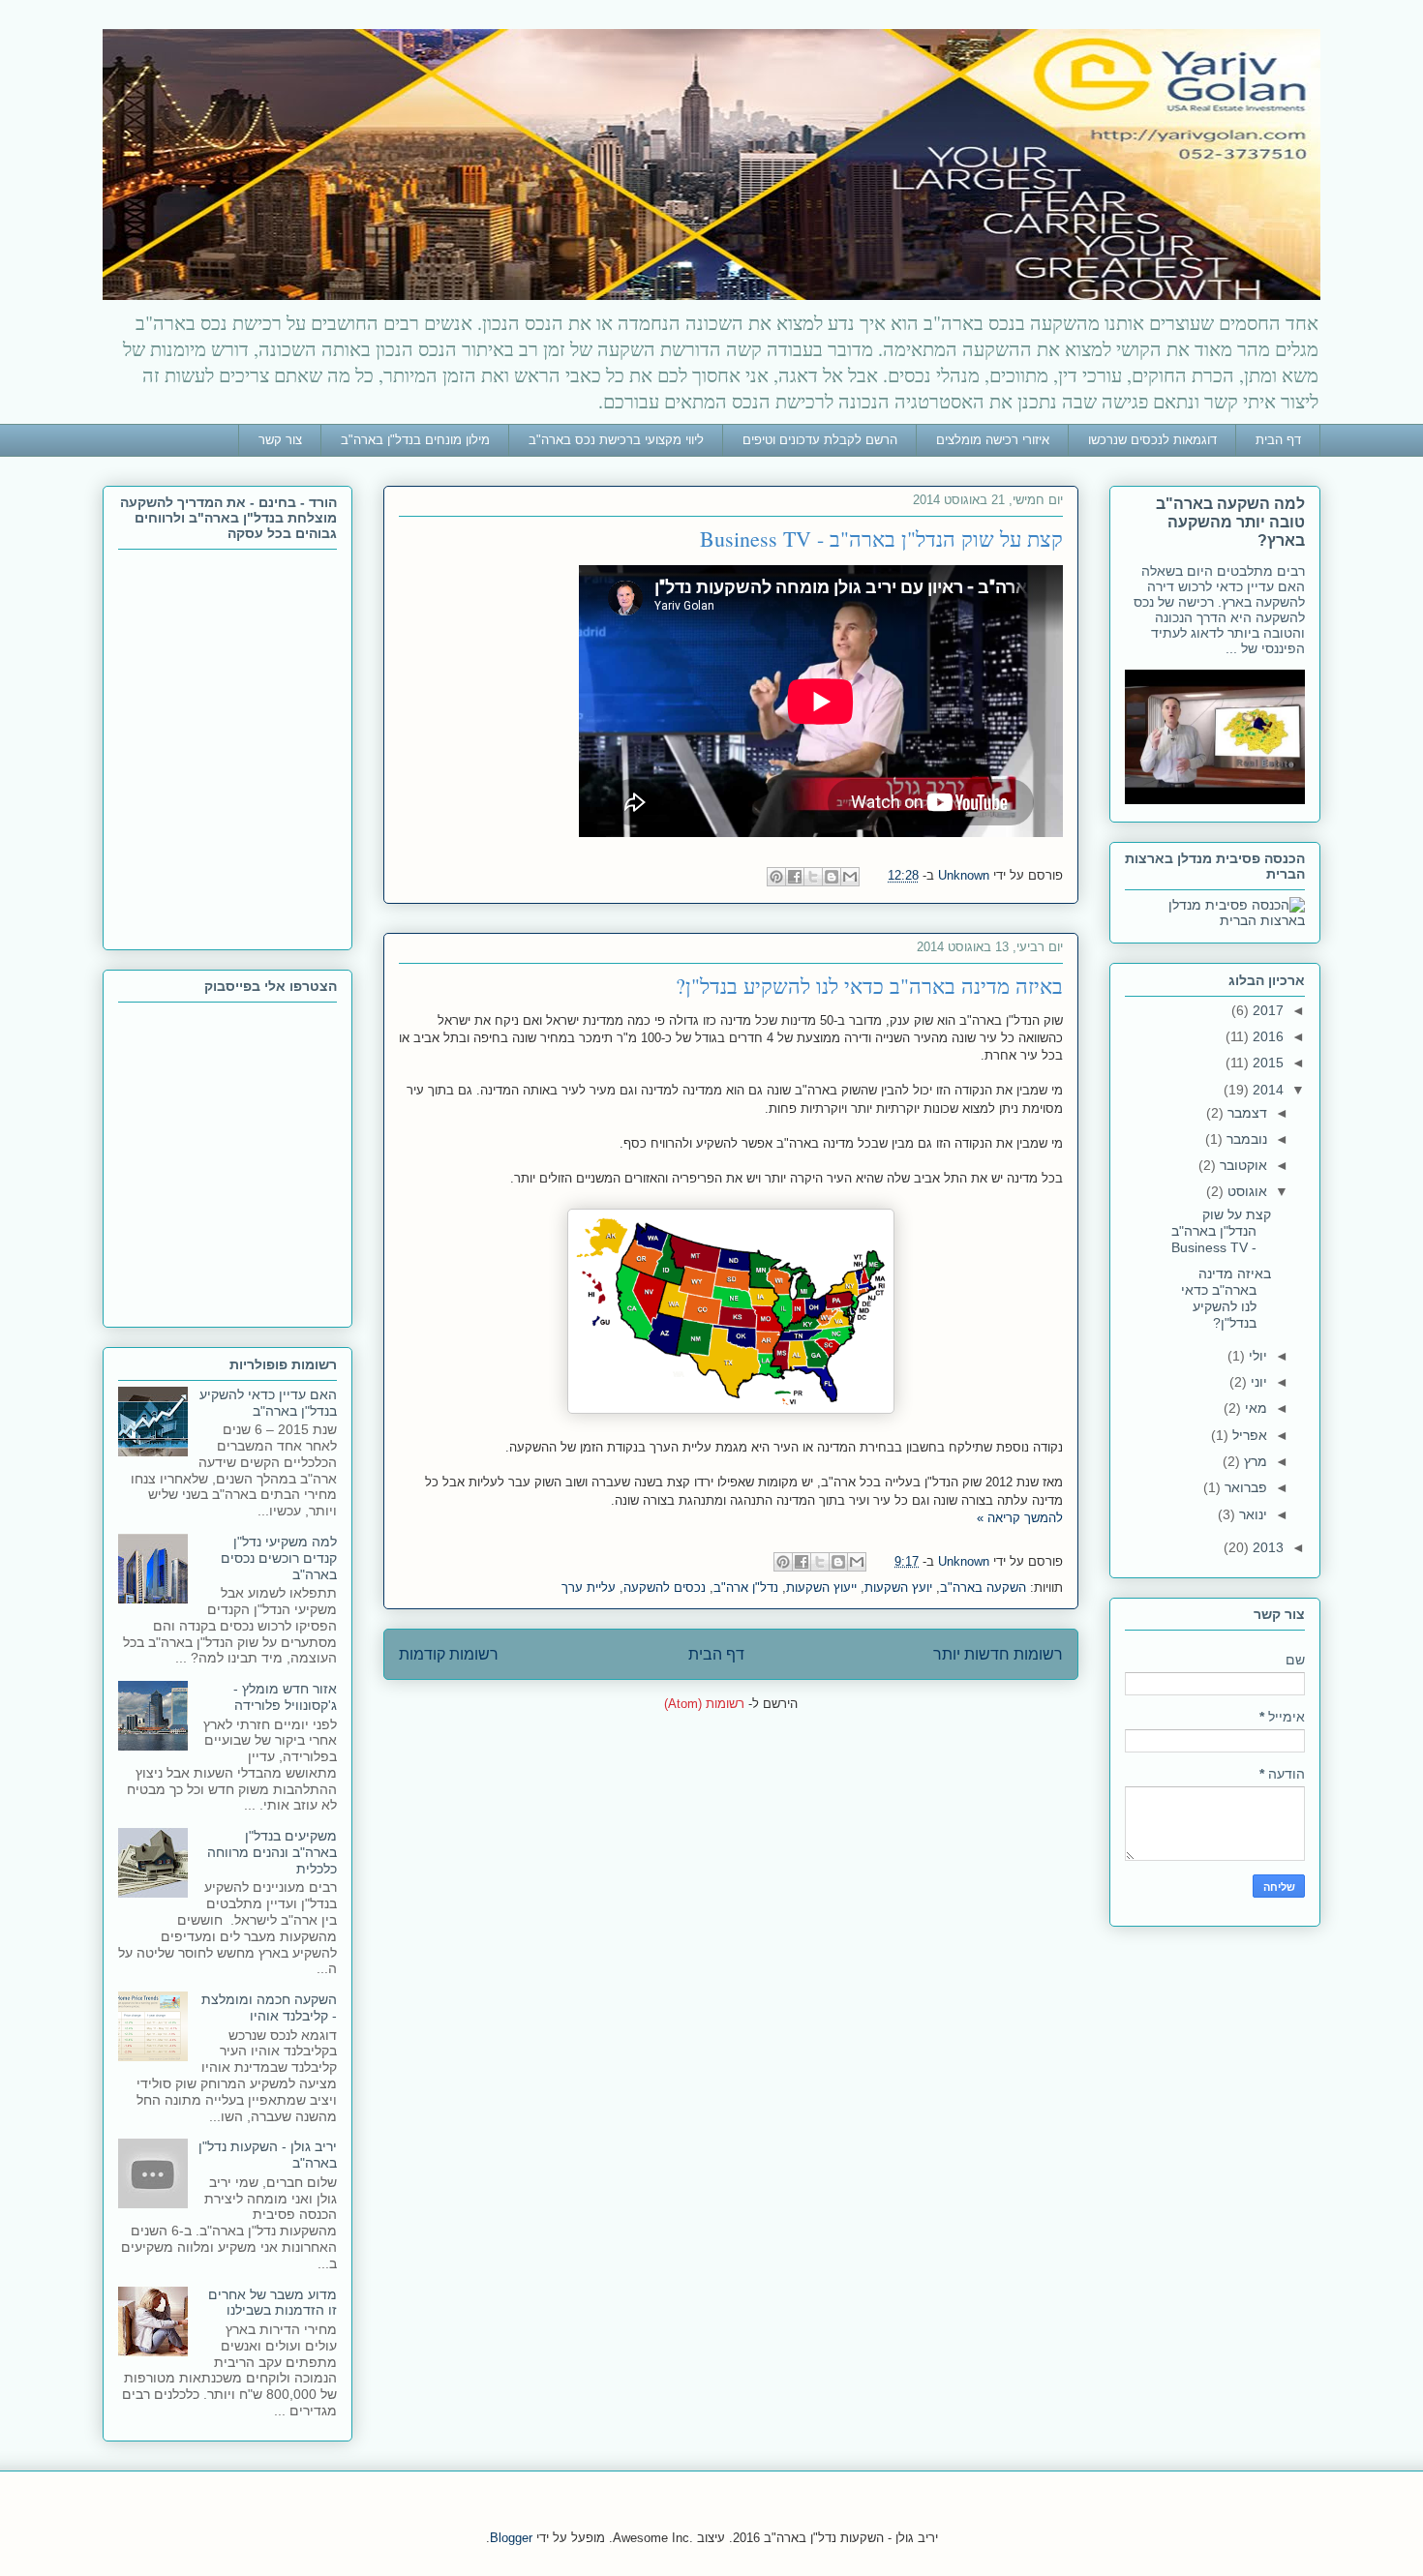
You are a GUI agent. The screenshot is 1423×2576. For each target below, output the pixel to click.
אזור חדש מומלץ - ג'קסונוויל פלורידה (285, 1697)
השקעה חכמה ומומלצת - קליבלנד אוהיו (269, 2007)
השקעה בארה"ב (983, 1588)
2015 (1266, 1063)
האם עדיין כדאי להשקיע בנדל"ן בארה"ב (268, 1403)
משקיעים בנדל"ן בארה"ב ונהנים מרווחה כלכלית (272, 1852)
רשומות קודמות (449, 1654)
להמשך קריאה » (1020, 1518)
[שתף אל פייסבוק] (795, 877)
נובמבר (1245, 1139)
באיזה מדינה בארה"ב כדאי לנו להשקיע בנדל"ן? (869, 986)
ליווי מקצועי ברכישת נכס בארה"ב (616, 440)
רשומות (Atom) (704, 1704)
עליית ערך (589, 1588)
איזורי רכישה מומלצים (993, 440)
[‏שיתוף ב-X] (813, 877)
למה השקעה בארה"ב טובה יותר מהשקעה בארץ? (1230, 522)
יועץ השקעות (898, 1588)
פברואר (1244, 1487)
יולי (1256, 1356)
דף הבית (1278, 440)
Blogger (511, 2538)
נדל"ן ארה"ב (746, 1588)
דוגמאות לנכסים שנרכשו (1152, 440)
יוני (1257, 1382)
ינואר (1251, 1514)
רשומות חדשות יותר (998, 1654)
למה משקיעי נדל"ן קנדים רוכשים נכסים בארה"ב (279, 1558)
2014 (1266, 1090)
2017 (1266, 1010)
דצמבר (1245, 1113)
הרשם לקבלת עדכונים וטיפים (820, 440)
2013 (1266, 1547)
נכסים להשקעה (665, 1588)
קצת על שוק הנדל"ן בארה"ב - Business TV (881, 539)
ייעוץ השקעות (821, 1588)
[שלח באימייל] (850, 877)
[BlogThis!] (832, 877)
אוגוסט (1245, 1191)
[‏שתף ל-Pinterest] (776, 877)
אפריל (1248, 1435)
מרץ (1254, 1461)
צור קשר (280, 440)
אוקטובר (1241, 1165)
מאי (1254, 1408)
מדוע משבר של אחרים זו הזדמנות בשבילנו (272, 2303)
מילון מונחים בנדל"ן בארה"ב (415, 440)
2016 (1266, 1036)
